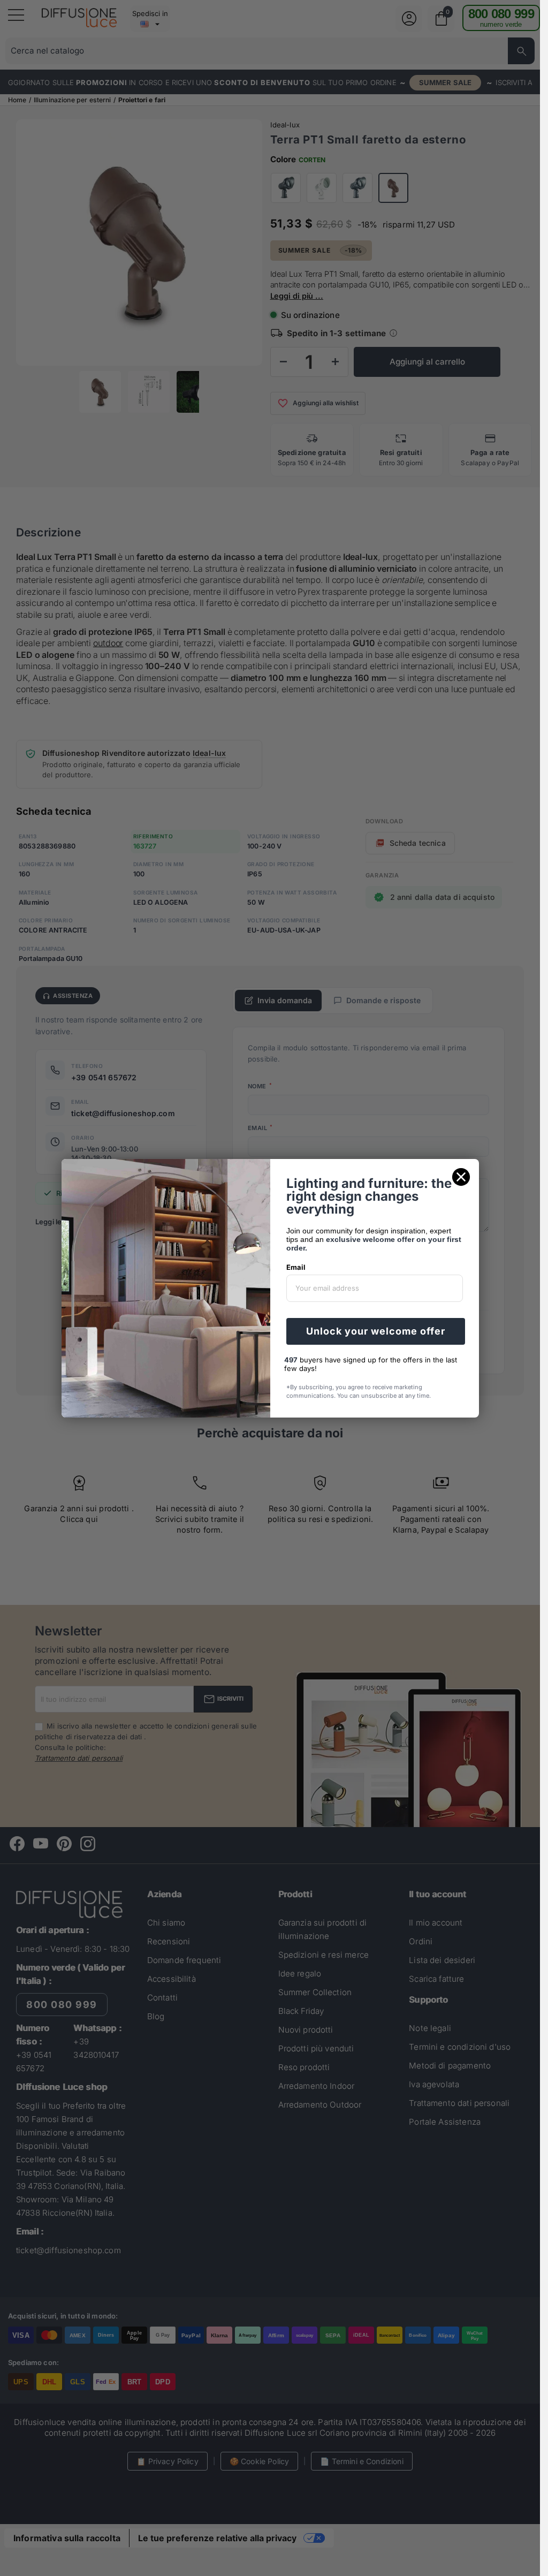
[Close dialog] (461, 1177)
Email (296, 1267)
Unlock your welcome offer (376, 1331)
